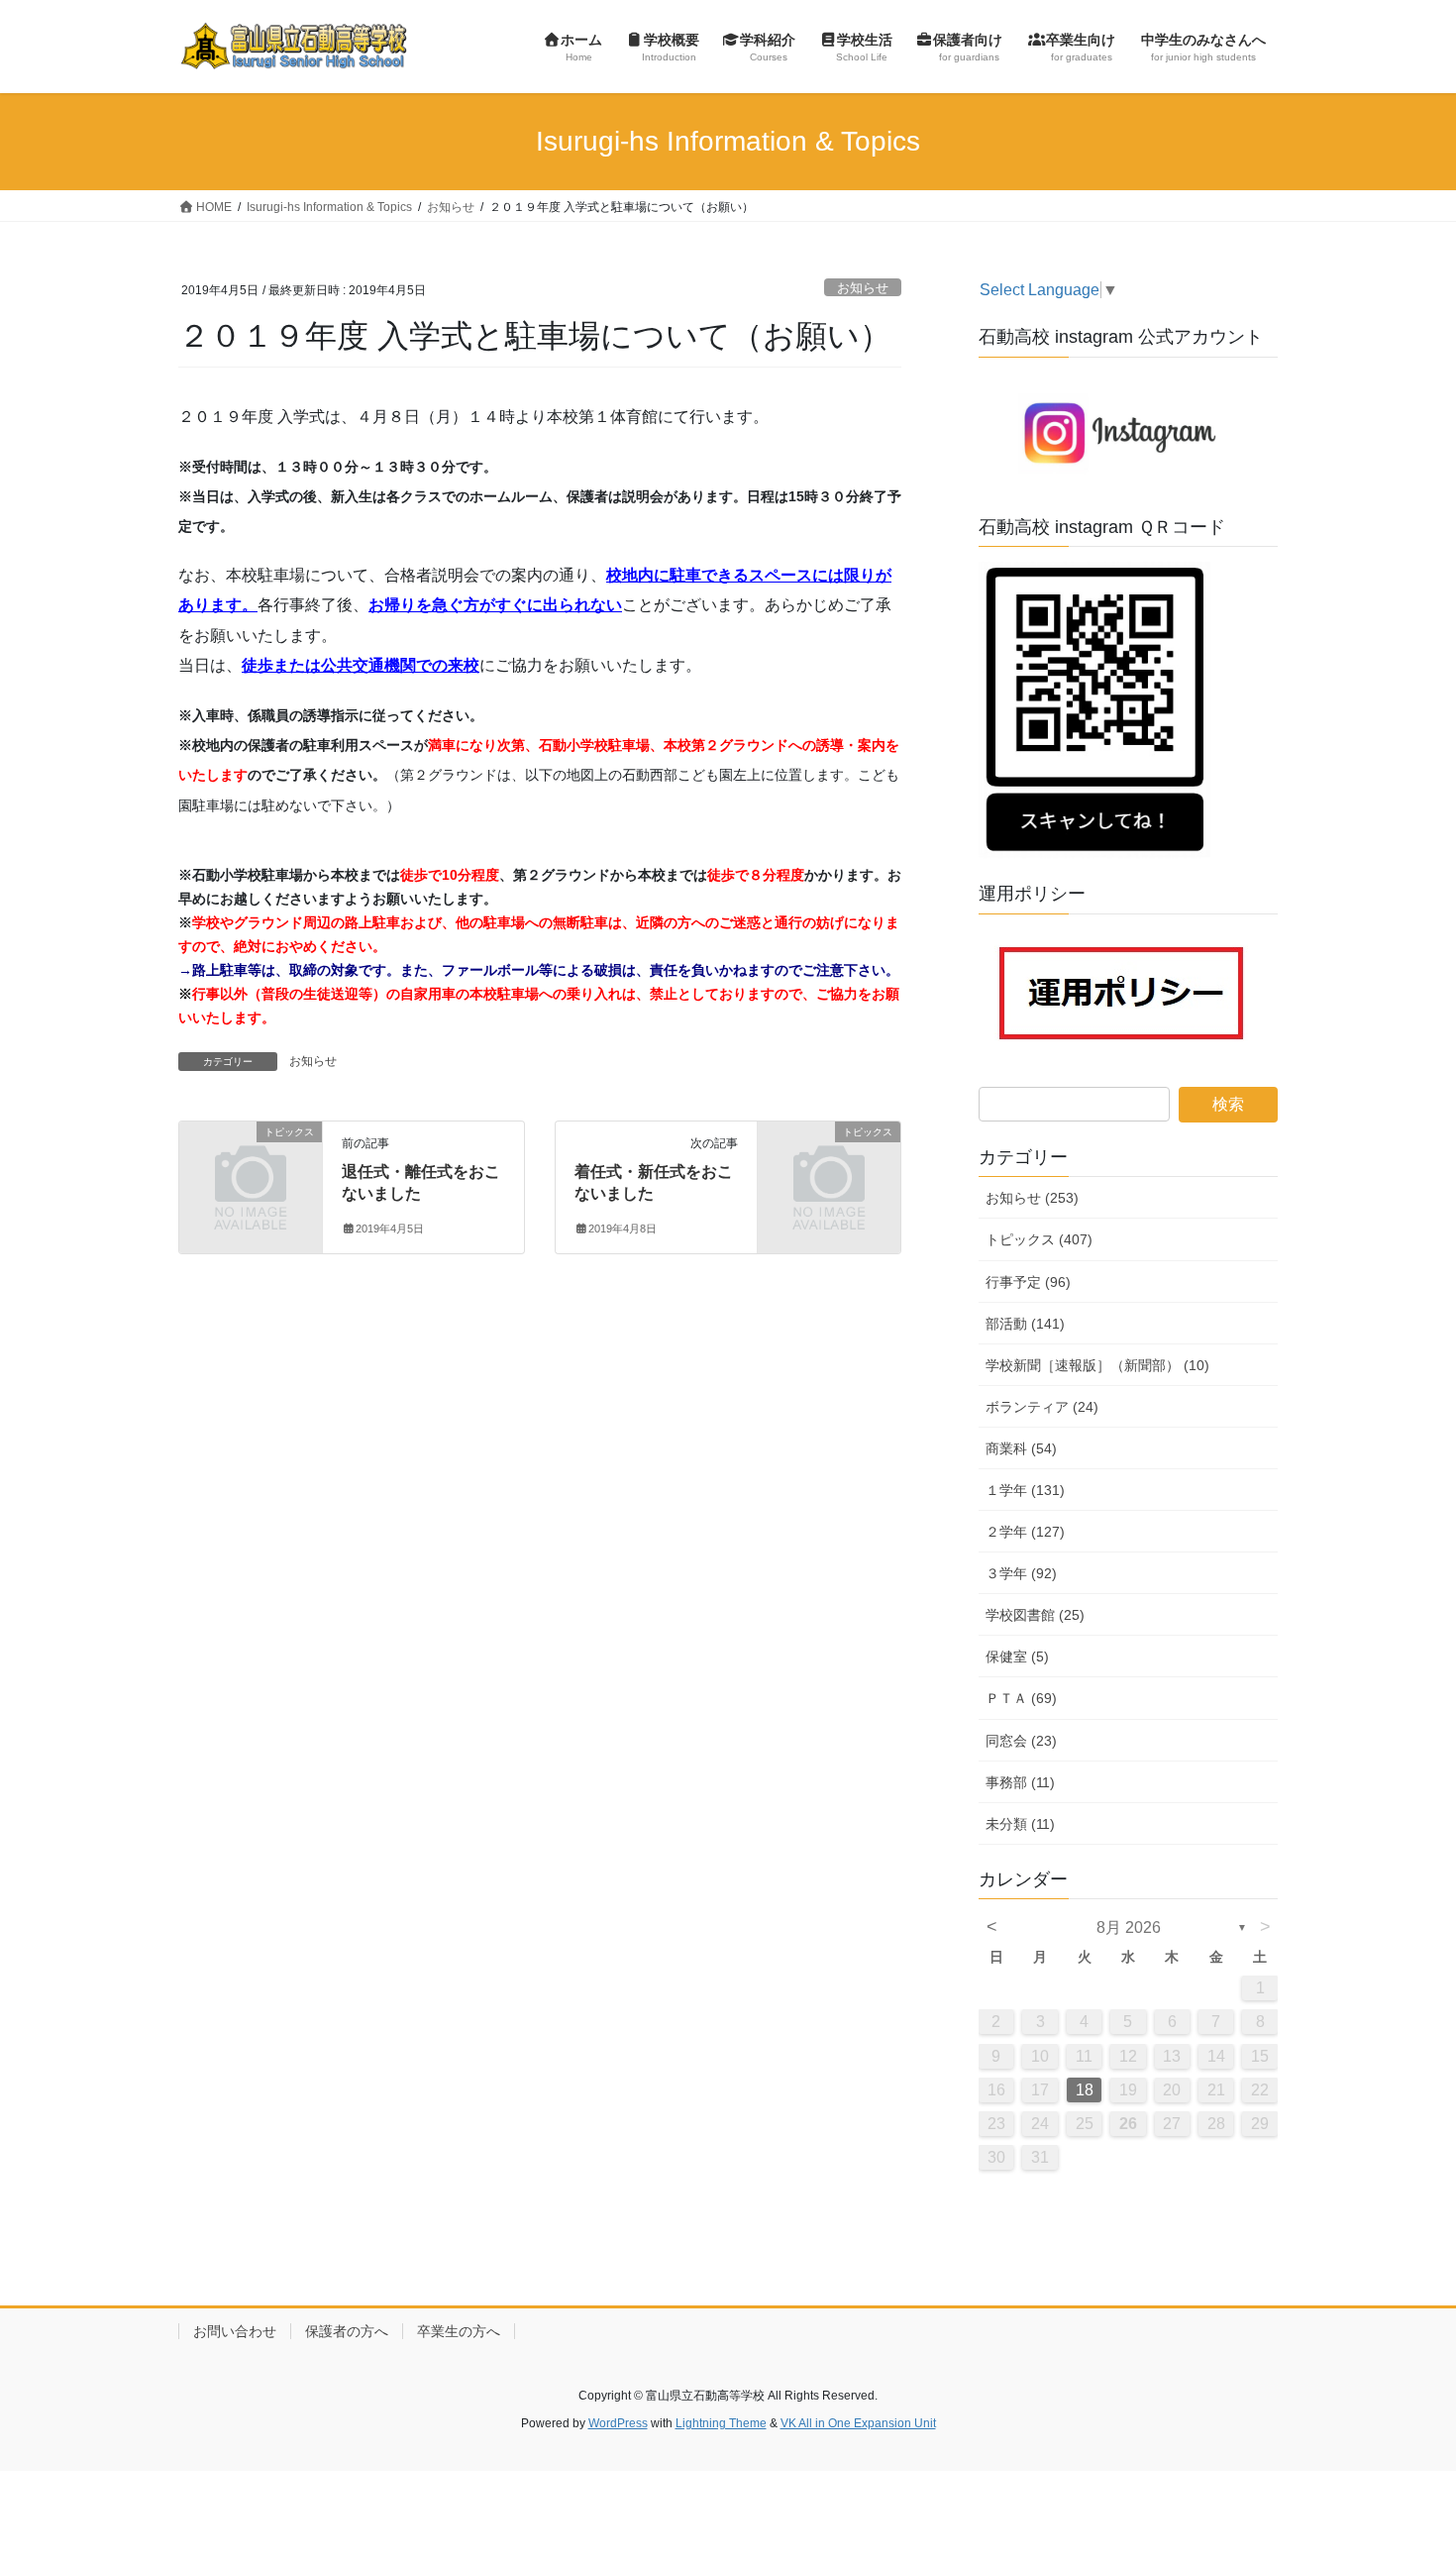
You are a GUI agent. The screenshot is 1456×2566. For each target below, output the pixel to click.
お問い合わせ (235, 2331)
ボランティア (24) (1042, 1407)
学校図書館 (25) (1035, 1615)
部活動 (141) (1025, 1324)
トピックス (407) (1039, 1239)
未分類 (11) (1020, 1824)
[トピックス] (251, 1164)
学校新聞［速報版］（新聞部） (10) (1097, 1365)
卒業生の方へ (459, 2331)
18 (1085, 2090)
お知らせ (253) (1032, 1198)
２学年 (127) (1025, 1532)
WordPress (618, 2423)
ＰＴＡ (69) (1021, 1698)
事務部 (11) (1020, 1782)
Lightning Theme (721, 2423)
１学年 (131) (1025, 1490)
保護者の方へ (347, 2331)
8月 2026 (1129, 1927)
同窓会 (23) (1021, 1741)
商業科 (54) (1021, 1448)
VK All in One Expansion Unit (858, 2423)
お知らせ (863, 288)
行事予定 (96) (1028, 1282)
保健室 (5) (1017, 1657)
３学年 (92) (1021, 1573)
